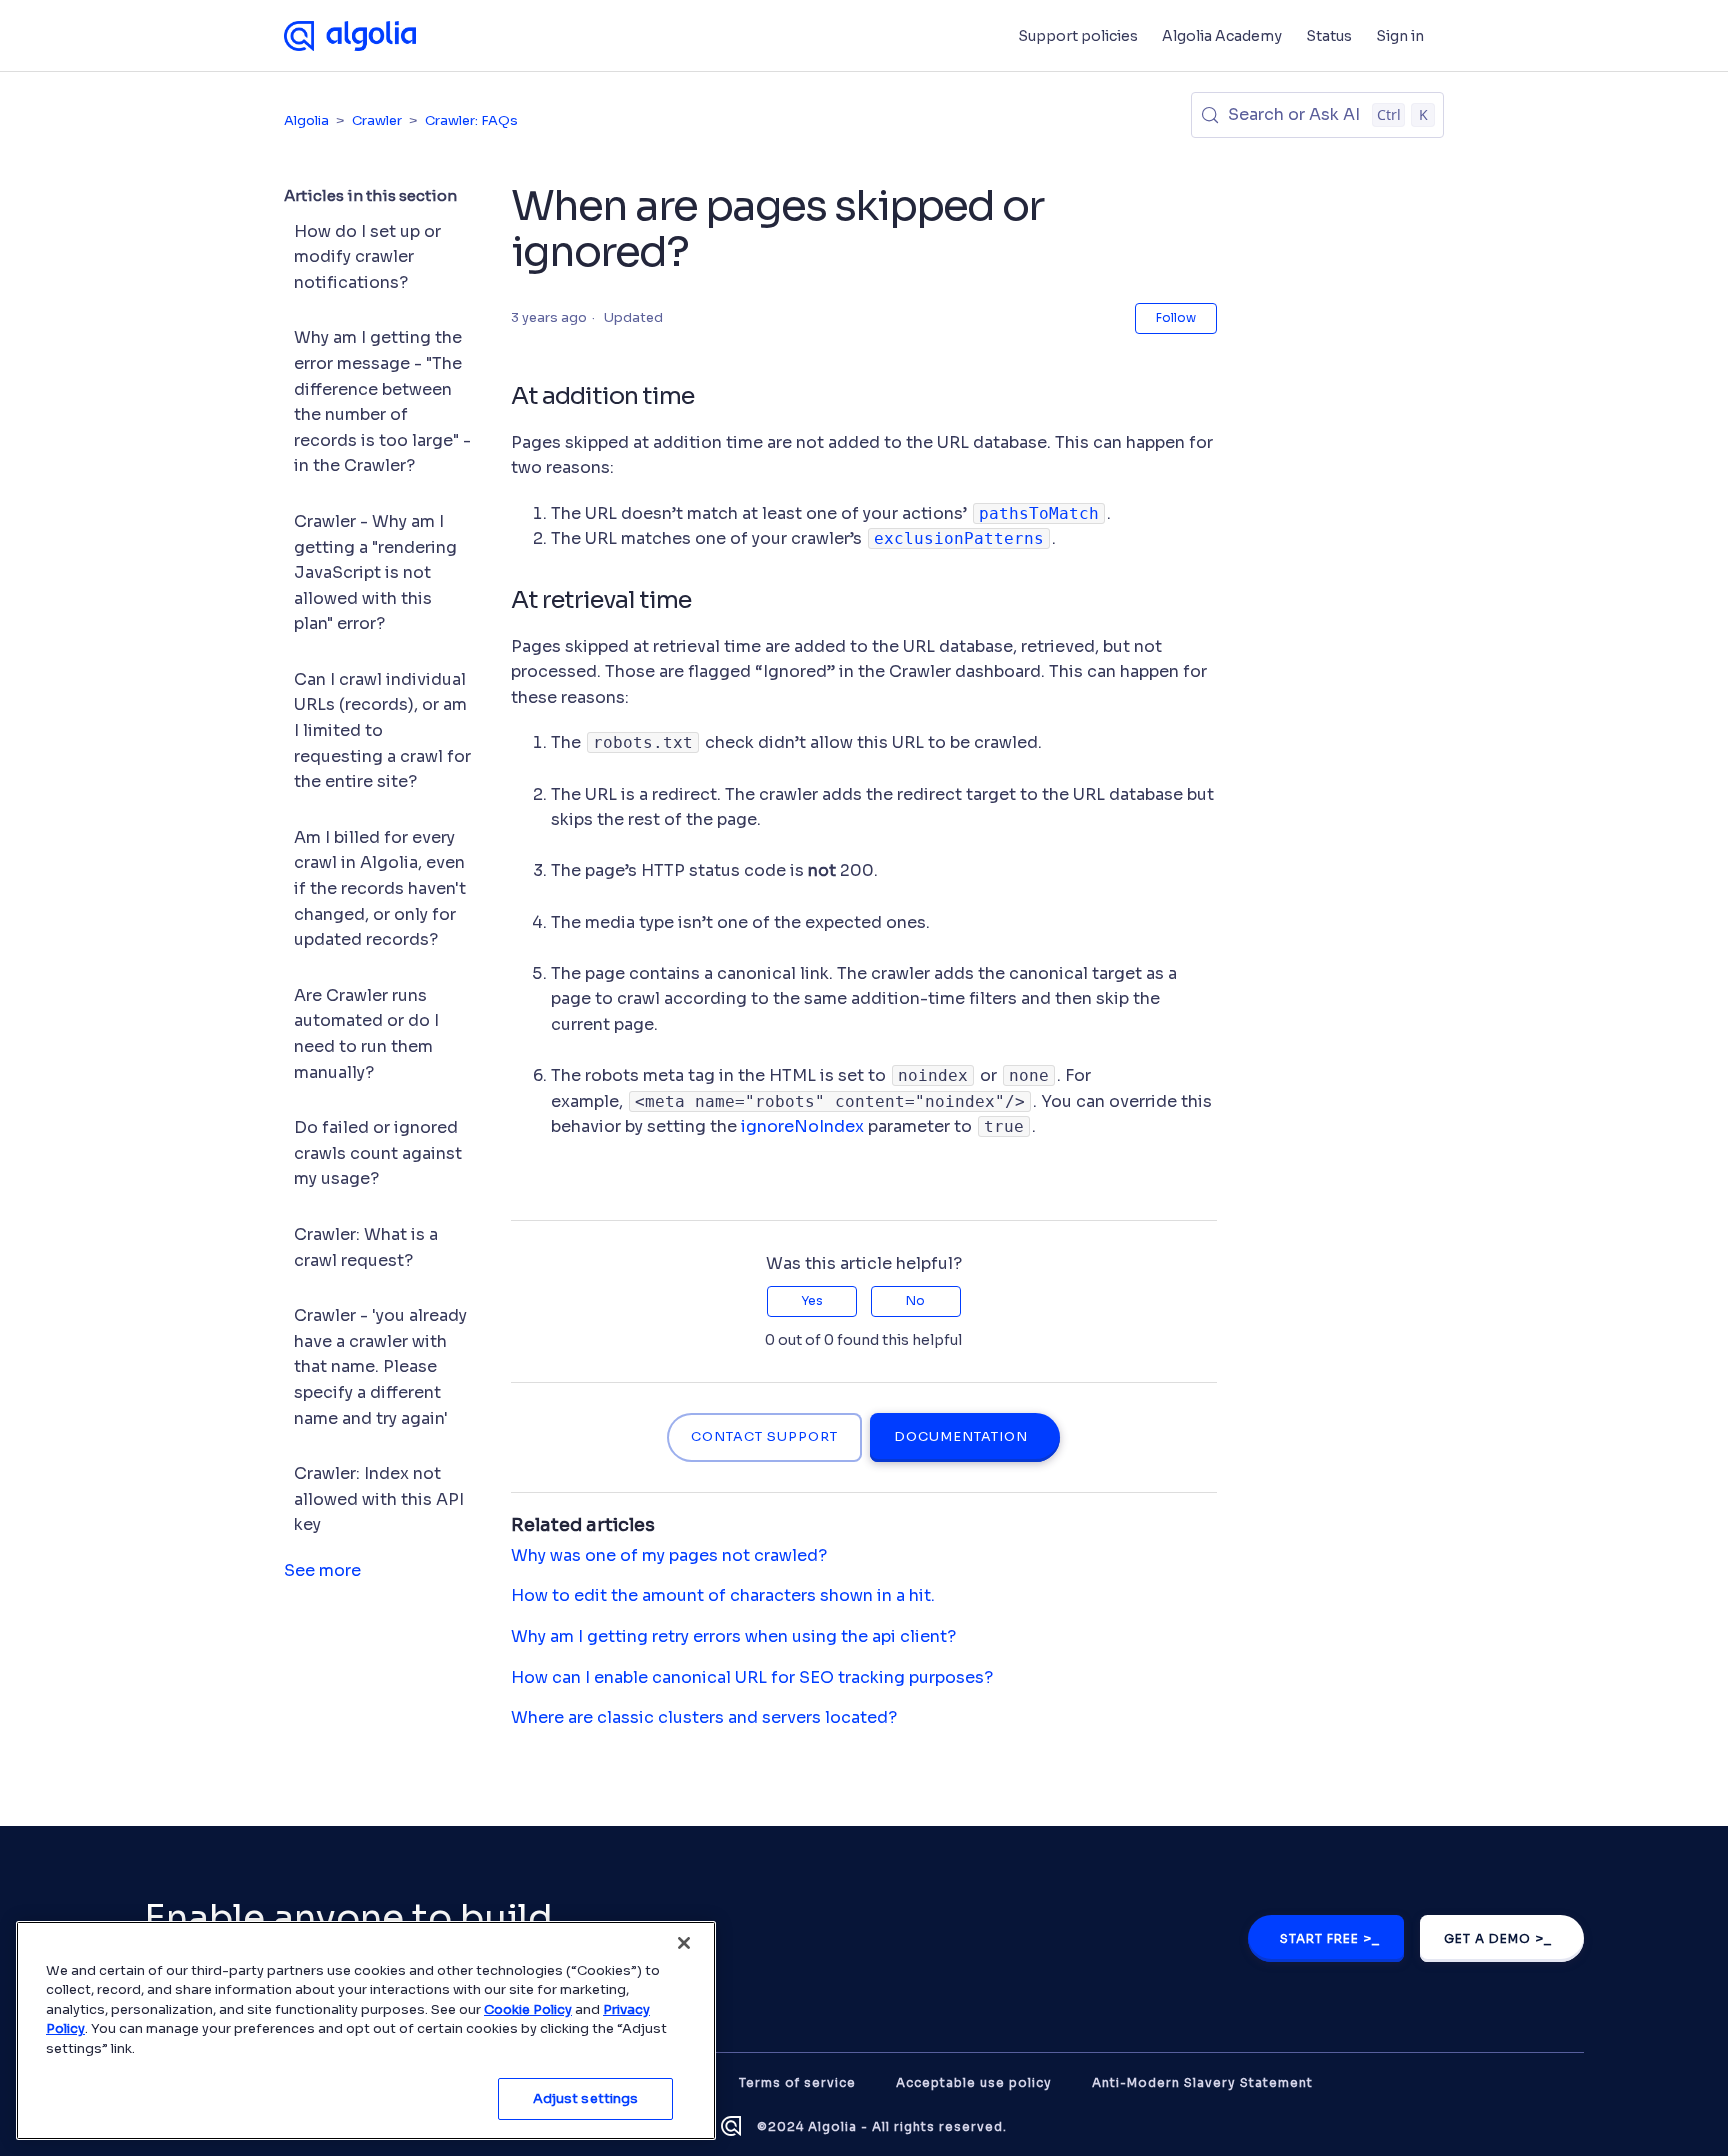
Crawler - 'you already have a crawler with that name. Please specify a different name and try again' (380, 1366)
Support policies (1078, 36)
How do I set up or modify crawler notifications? (367, 257)
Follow (1176, 317)
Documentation (961, 1437)
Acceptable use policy (974, 2082)
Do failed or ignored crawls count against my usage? (378, 1153)
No (915, 1300)
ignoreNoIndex (802, 1126)
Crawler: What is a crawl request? (366, 1247)
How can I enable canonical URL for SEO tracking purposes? (752, 1677)
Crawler (377, 120)
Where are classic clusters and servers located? (704, 1717)
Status (1329, 36)
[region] (366, 2030)
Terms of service (797, 2082)
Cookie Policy (528, 2009)
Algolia (306, 120)
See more (322, 1570)
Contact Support (764, 1437)
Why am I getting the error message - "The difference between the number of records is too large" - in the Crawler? (382, 401)
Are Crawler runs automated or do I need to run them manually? (366, 1034)
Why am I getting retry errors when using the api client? (733, 1636)
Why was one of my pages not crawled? (669, 1555)
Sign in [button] (1400, 36)
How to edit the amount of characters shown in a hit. (723, 1595)
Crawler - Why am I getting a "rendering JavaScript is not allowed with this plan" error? (375, 572)
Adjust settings (586, 2098)
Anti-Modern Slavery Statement (1202, 2082)
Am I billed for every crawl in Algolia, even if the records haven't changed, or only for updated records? (380, 888)
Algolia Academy (1222, 36)
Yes (812, 1300)
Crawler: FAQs (471, 120)
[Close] (684, 1943)
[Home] (350, 36)
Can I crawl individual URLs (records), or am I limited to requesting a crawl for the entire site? (382, 730)
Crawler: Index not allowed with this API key (379, 1499)
